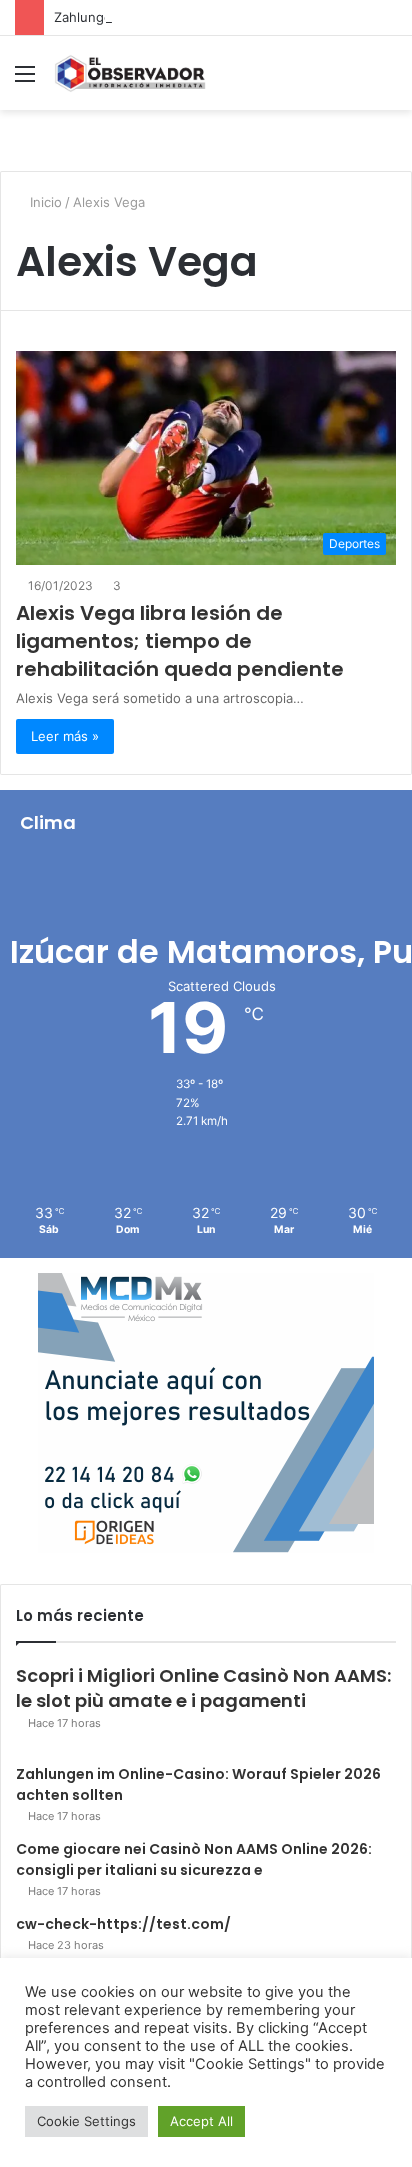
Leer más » (65, 736)
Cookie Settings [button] (86, 2121)
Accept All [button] (201, 2121)
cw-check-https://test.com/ (123, 1924)
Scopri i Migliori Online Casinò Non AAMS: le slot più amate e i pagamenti (203, 1688)
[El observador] (130, 73)
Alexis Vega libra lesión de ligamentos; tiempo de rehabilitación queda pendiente (180, 641)
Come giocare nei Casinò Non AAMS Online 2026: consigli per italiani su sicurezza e (194, 1859)
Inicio (44, 202)
